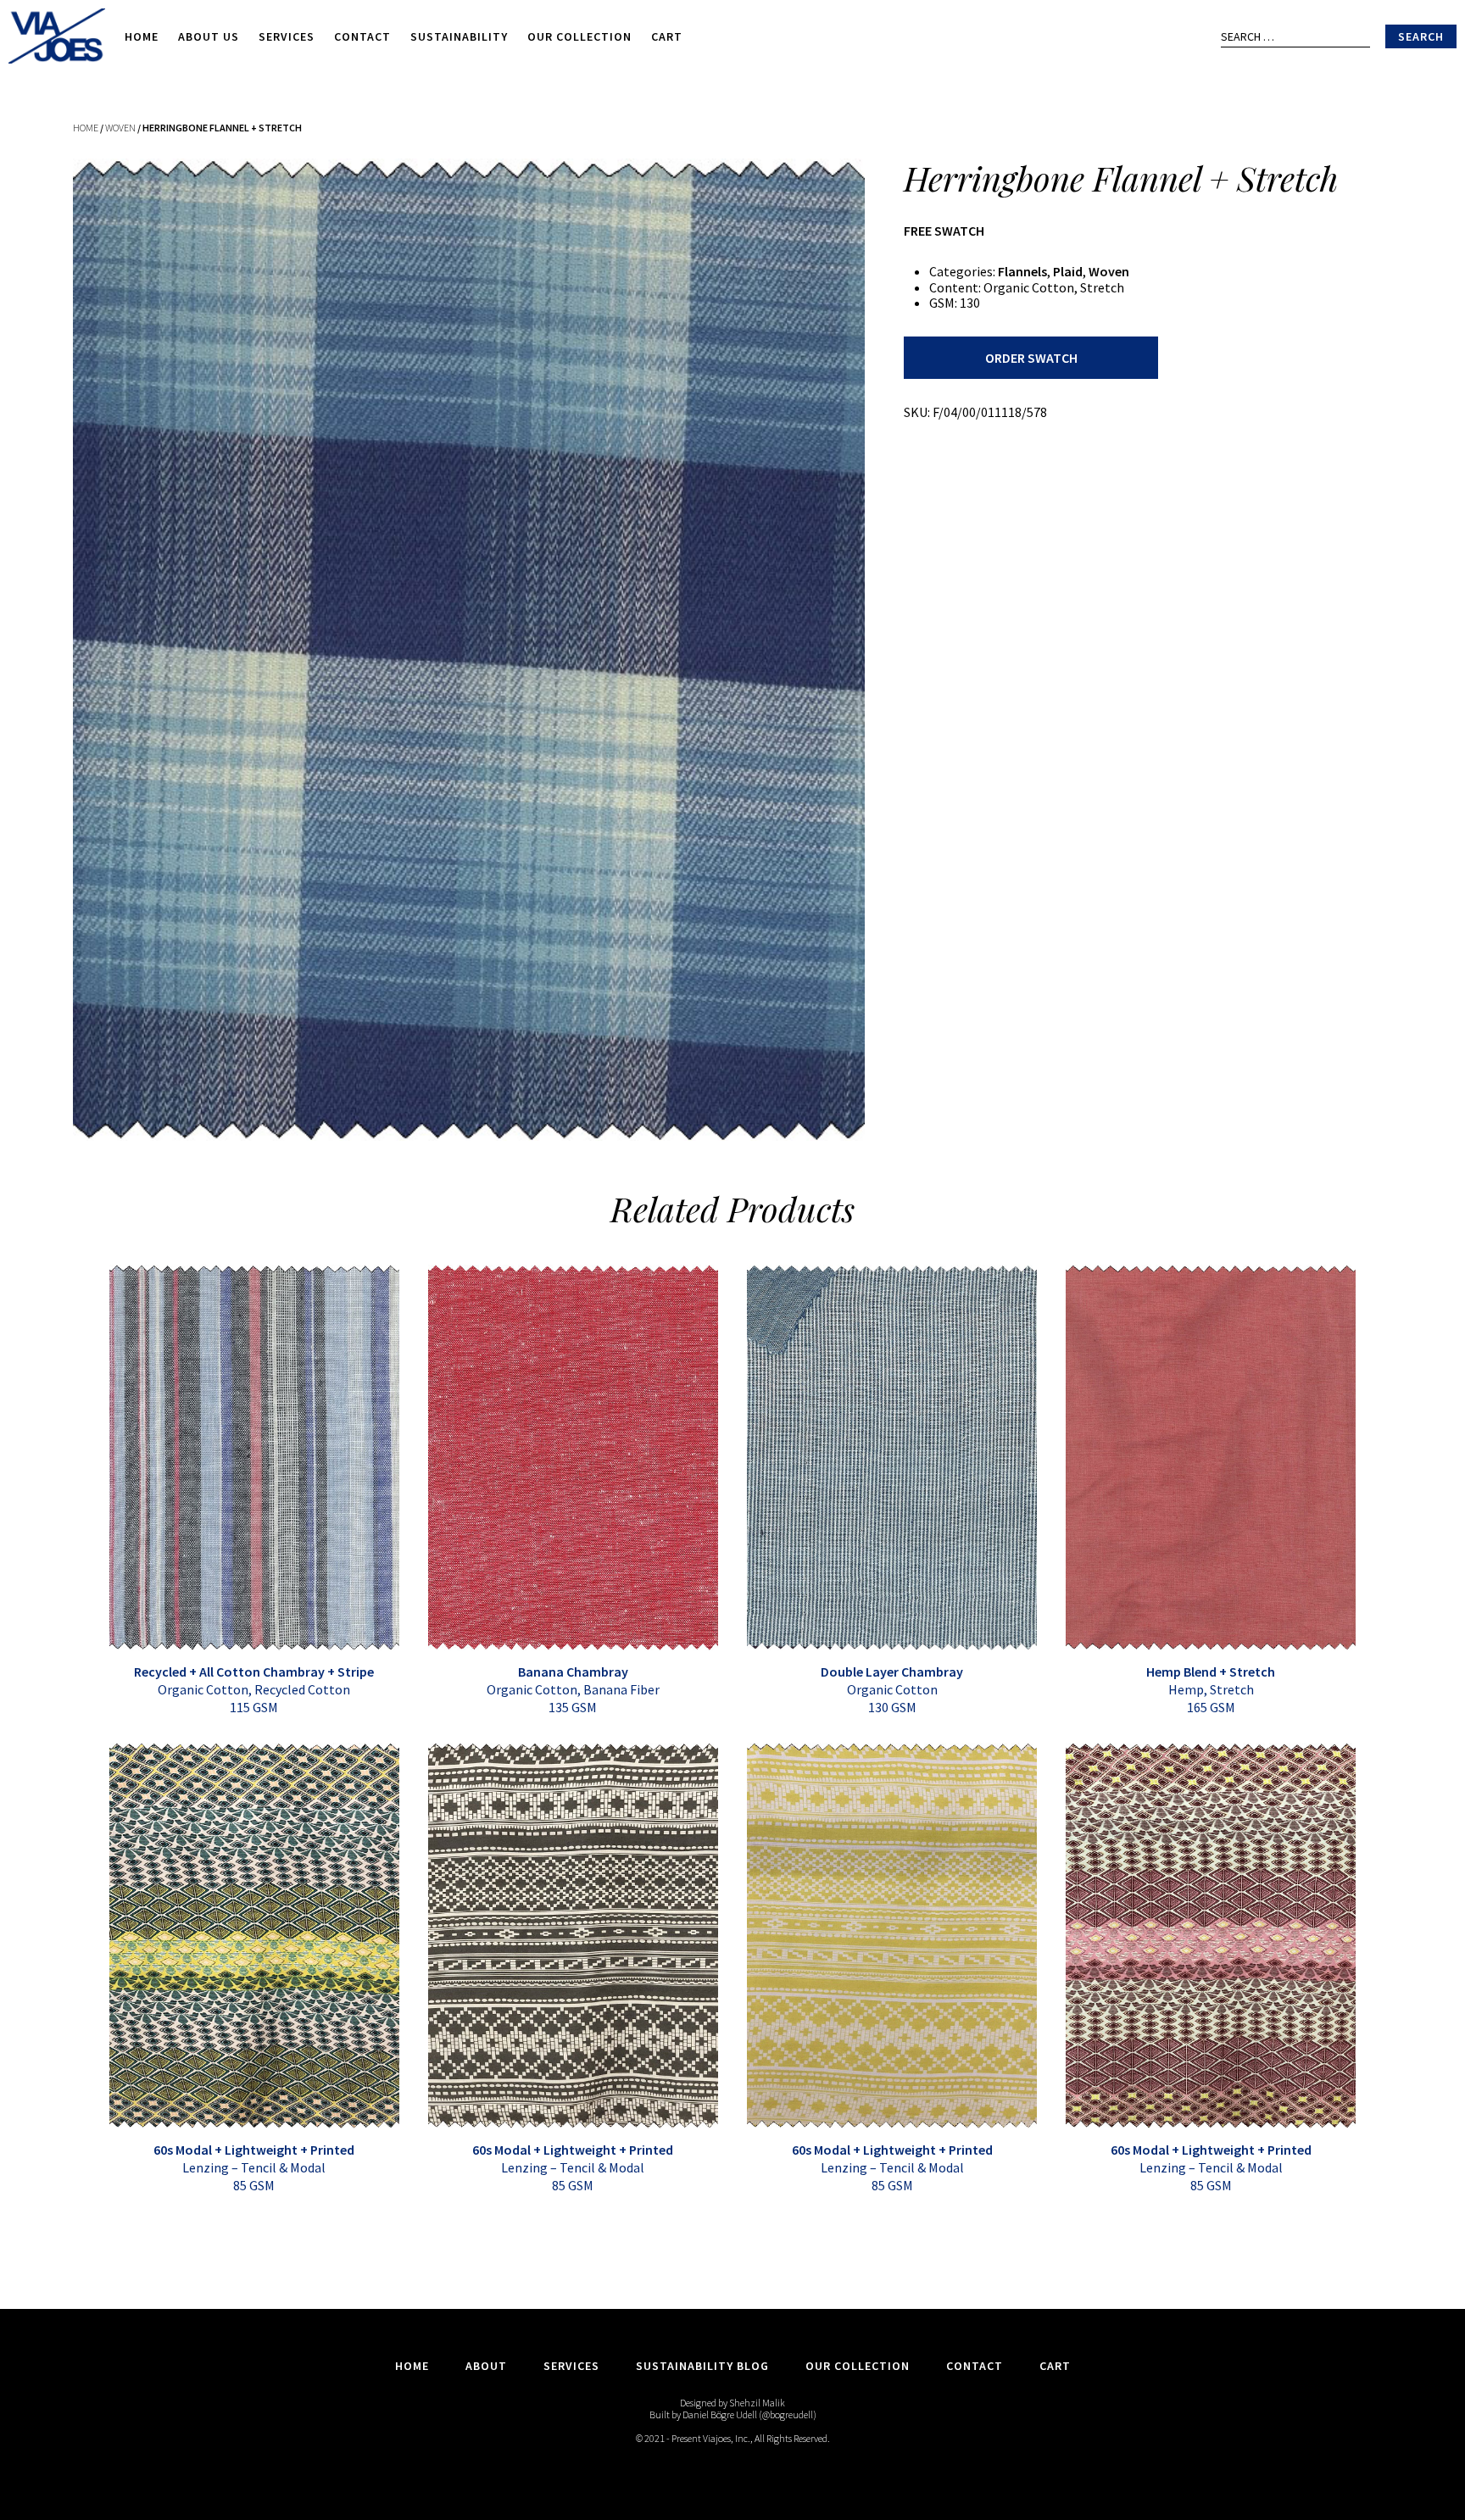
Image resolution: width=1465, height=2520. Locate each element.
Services (287, 36)
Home (142, 36)
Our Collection (579, 36)
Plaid (1068, 271)
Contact (362, 36)
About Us (209, 36)
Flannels (1022, 271)
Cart (667, 36)
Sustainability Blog (702, 2366)
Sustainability (459, 36)
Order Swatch (1031, 358)
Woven (120, 128)
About (486, 2366)
